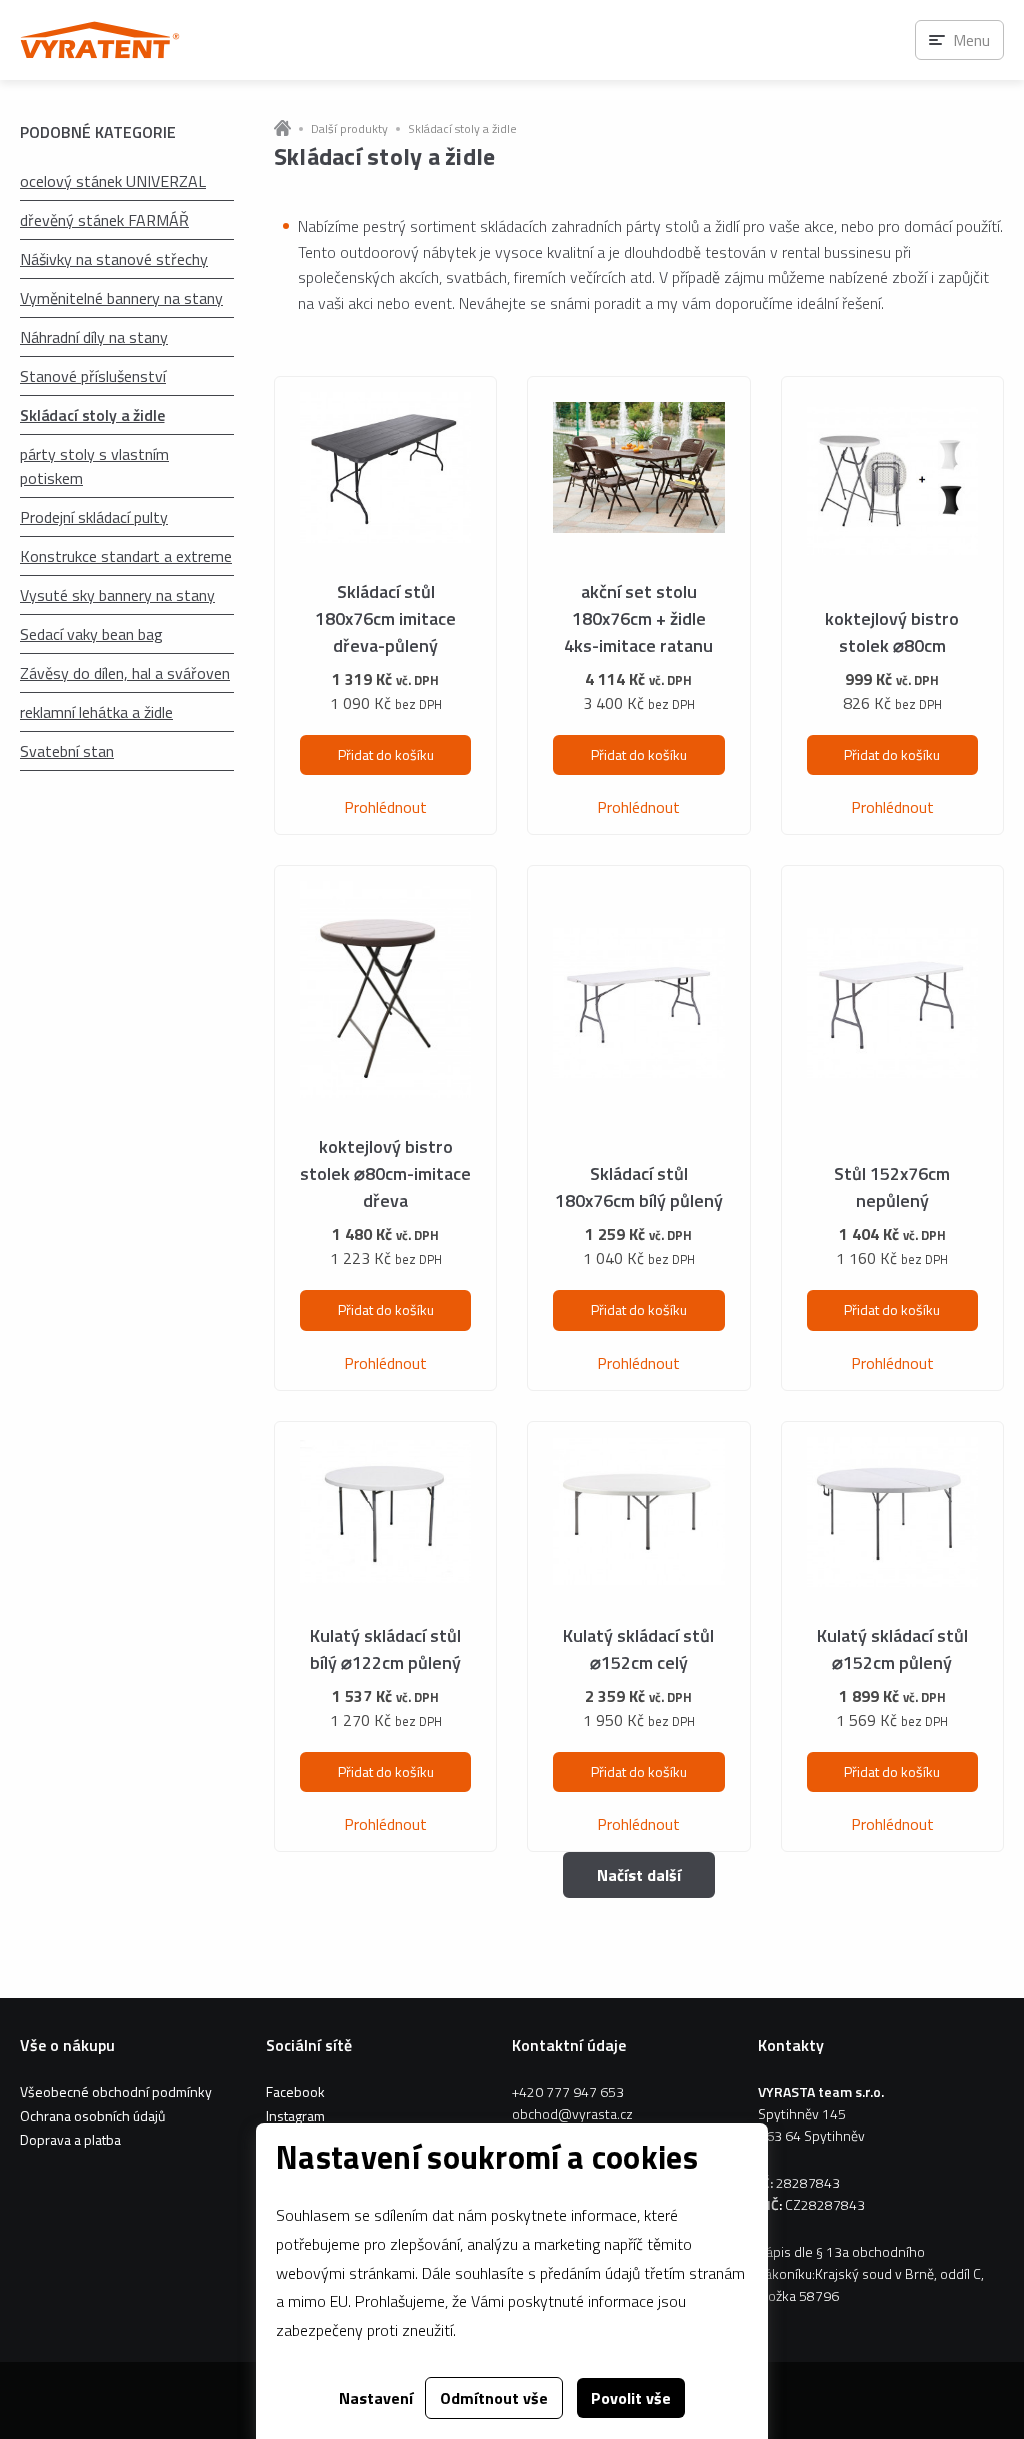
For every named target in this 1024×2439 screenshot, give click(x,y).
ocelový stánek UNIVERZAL (113, 181)
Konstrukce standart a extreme (126, 556)
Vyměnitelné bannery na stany (121, 298)
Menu (971, 40)
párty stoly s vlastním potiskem (94, 466)
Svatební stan (67, 751)
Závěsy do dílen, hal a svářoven (125, 673)
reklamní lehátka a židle (96, 712)
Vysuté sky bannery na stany (117, 595)
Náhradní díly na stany (94, 337)
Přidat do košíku (386, 754)
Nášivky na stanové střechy (114, 259)
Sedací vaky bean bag (91, 634)
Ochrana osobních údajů (92, 2115)
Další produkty (349, 129)
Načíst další (639, 1875)
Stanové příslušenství (93, 376)
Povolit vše (631, 2398)
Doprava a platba (70, 2139)
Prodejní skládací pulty (94, 517)
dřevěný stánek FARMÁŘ (104, 220)
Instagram (295, 2115)
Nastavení (376, 2398)
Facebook (295, 2091)
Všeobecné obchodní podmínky (116, 2091)
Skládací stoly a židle (92, 415)
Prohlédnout (385, 807)
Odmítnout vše (494, 2398)
